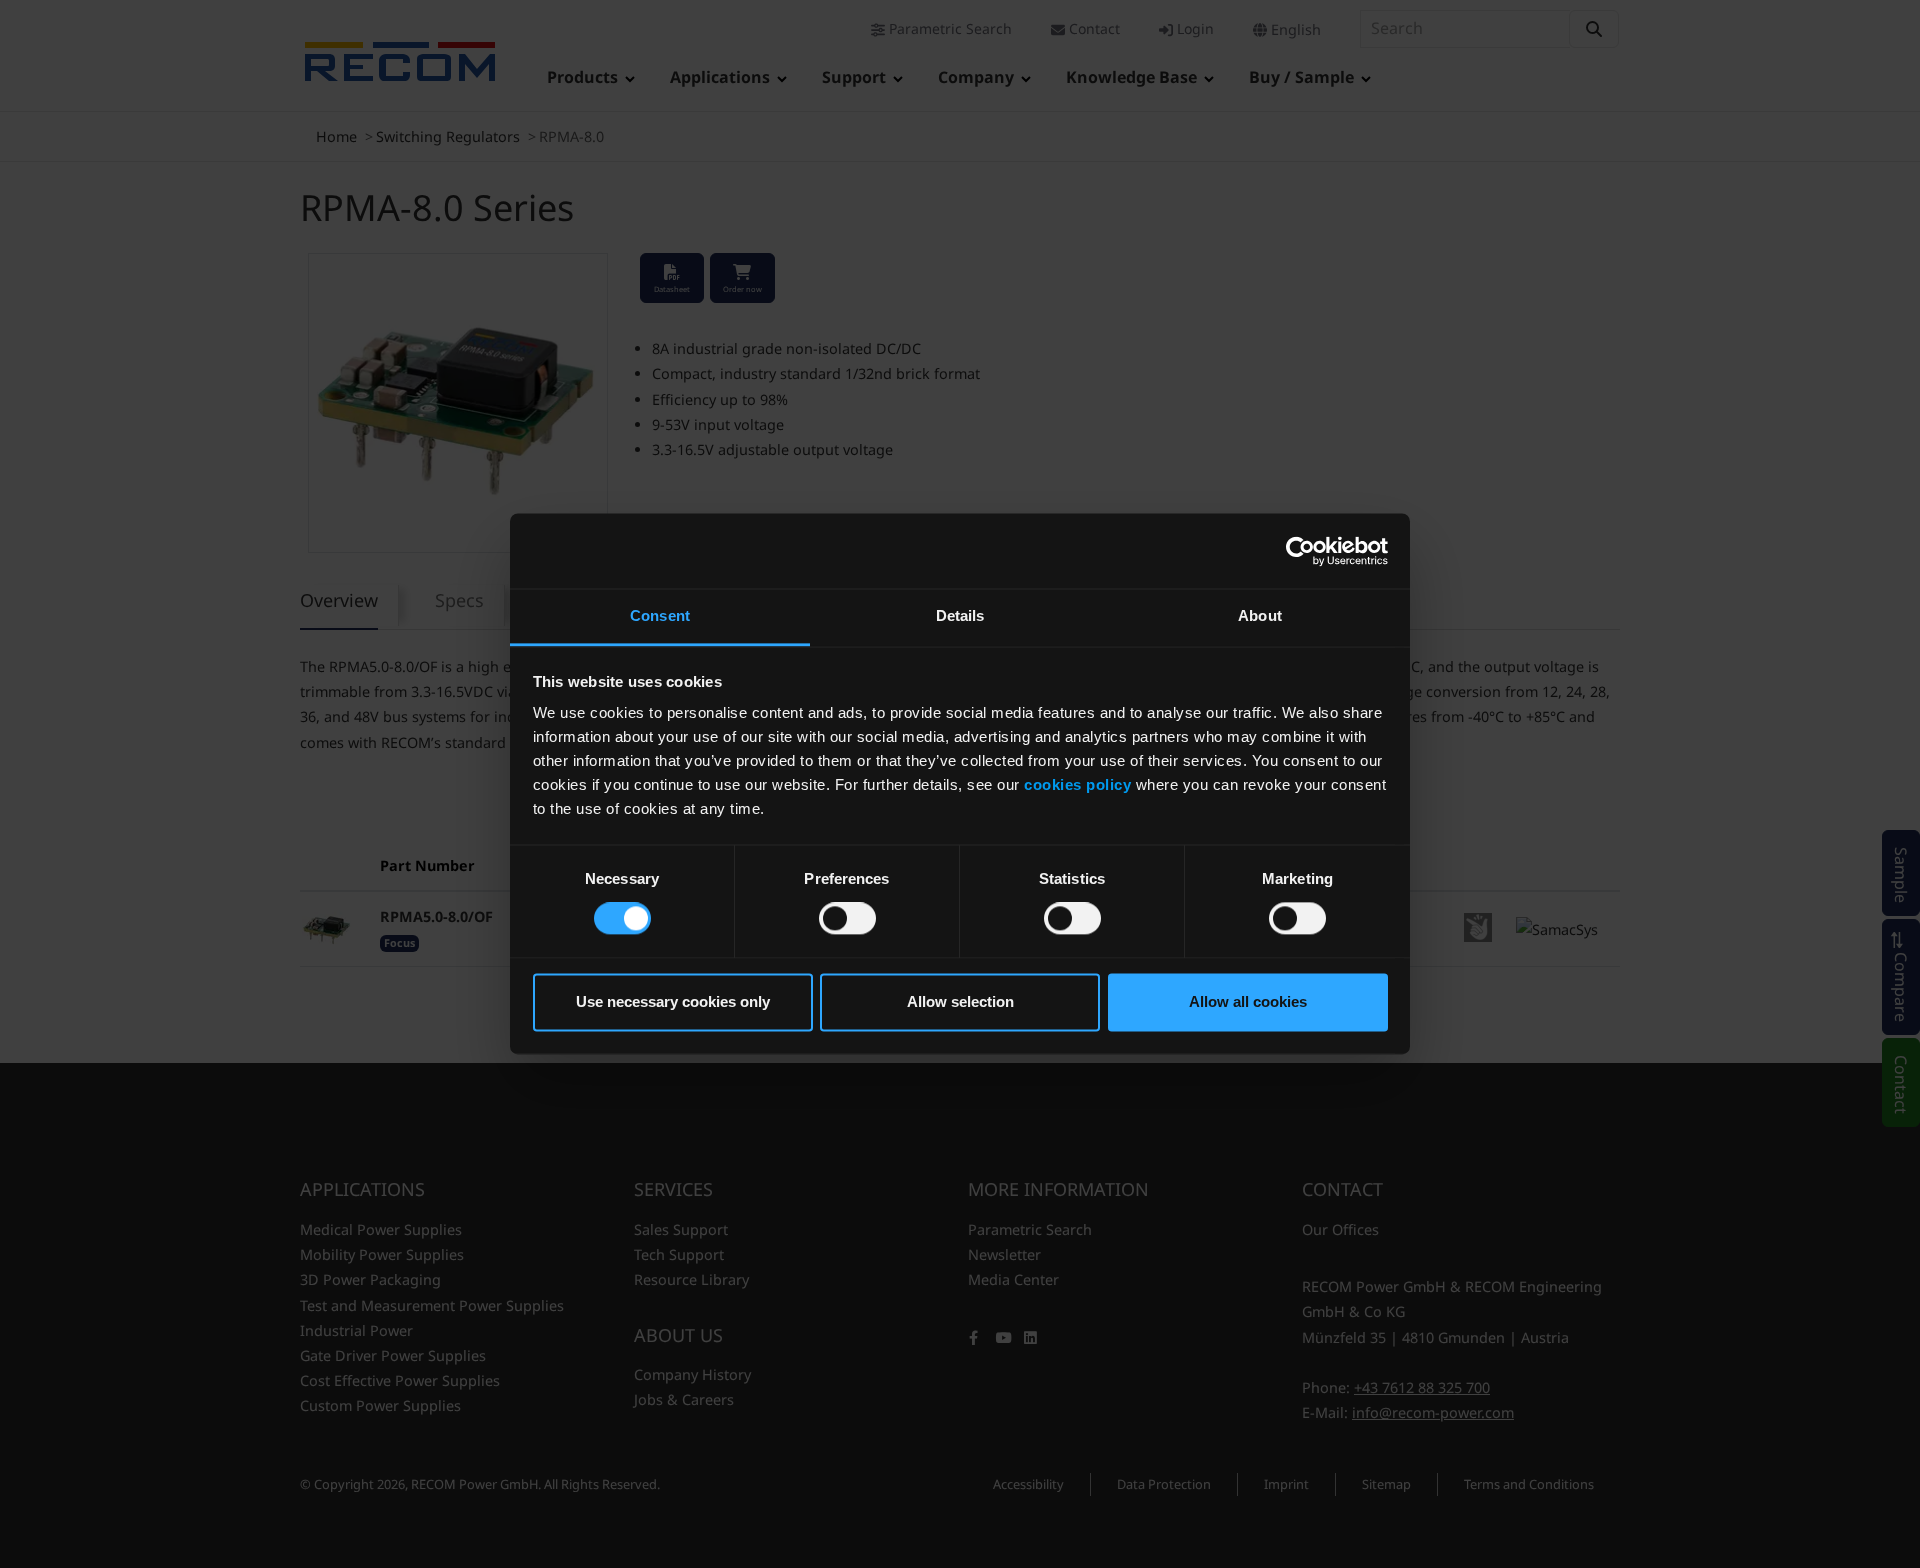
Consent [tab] (660, 615)
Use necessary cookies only (673, 1001)
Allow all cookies (1248, 1001)
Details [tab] (960, 615)
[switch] (847, 919)
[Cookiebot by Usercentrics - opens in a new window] (1300, 551)
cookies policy (1077, 784)
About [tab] (1260, 615)
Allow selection (960, 1001)
